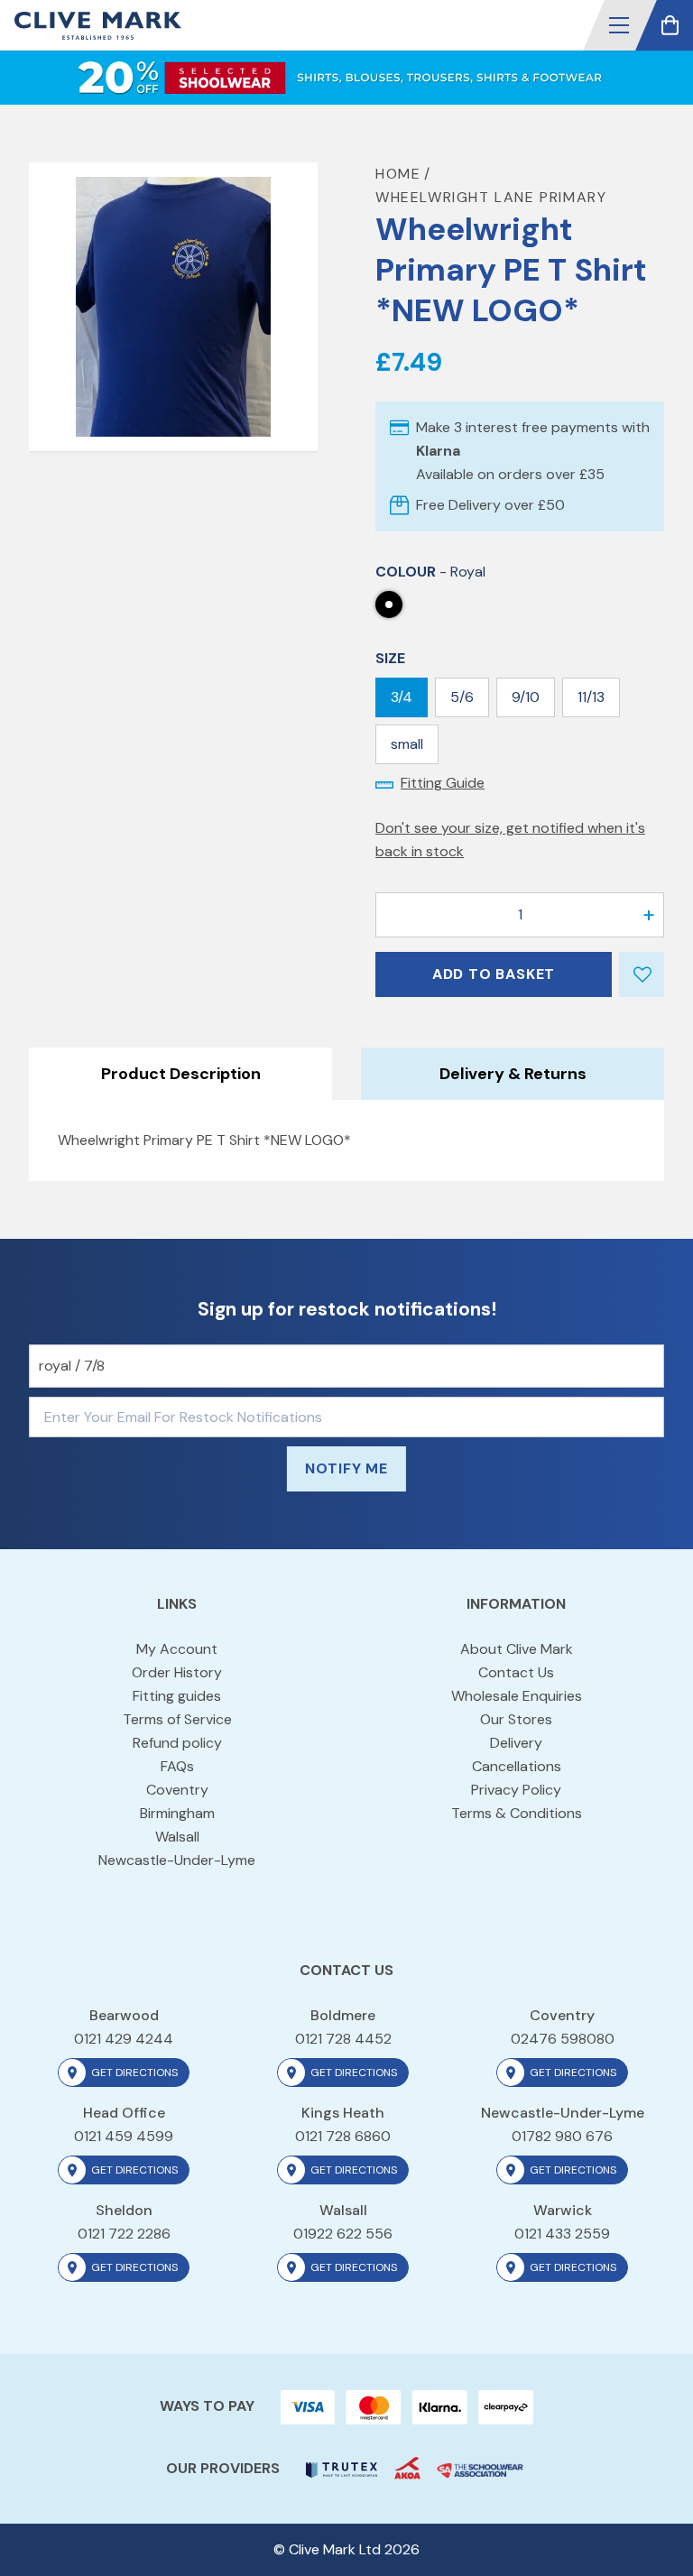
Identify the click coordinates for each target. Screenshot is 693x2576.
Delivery (516, 1743)
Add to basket (494, 974)
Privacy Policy (516, 1790)
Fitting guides (177, 1696)
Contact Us (516, 1672)
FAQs (177, 1766)
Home (398, 174)
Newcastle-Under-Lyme (177, 1860)
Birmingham (177, 1813)
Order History (177, 1672)
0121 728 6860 (343, 2136)
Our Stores (516, 1719)
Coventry (177, 1790)
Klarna (438, 451)
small (407, 744)
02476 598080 (563, 2039)
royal (389, 605)
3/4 (402, 697)
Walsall (177, 1837)
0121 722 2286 (124, 2234)
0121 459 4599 (124, 2136)
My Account (177, 1649)
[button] (619, 25)
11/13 (591, 697)
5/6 (462, 697)
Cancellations (517, 1766)
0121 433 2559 (562, 2234)
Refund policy (177, 1743)
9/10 (526, 697)
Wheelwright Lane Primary (491, 197)
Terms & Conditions (517, 1813)
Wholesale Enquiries (517, 1696)
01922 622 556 (343, 2234)
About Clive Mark (517, 1649)
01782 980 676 (562, 2136)
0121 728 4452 (343, 2039)
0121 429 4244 (124, 2039)
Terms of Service (177, 1719)
